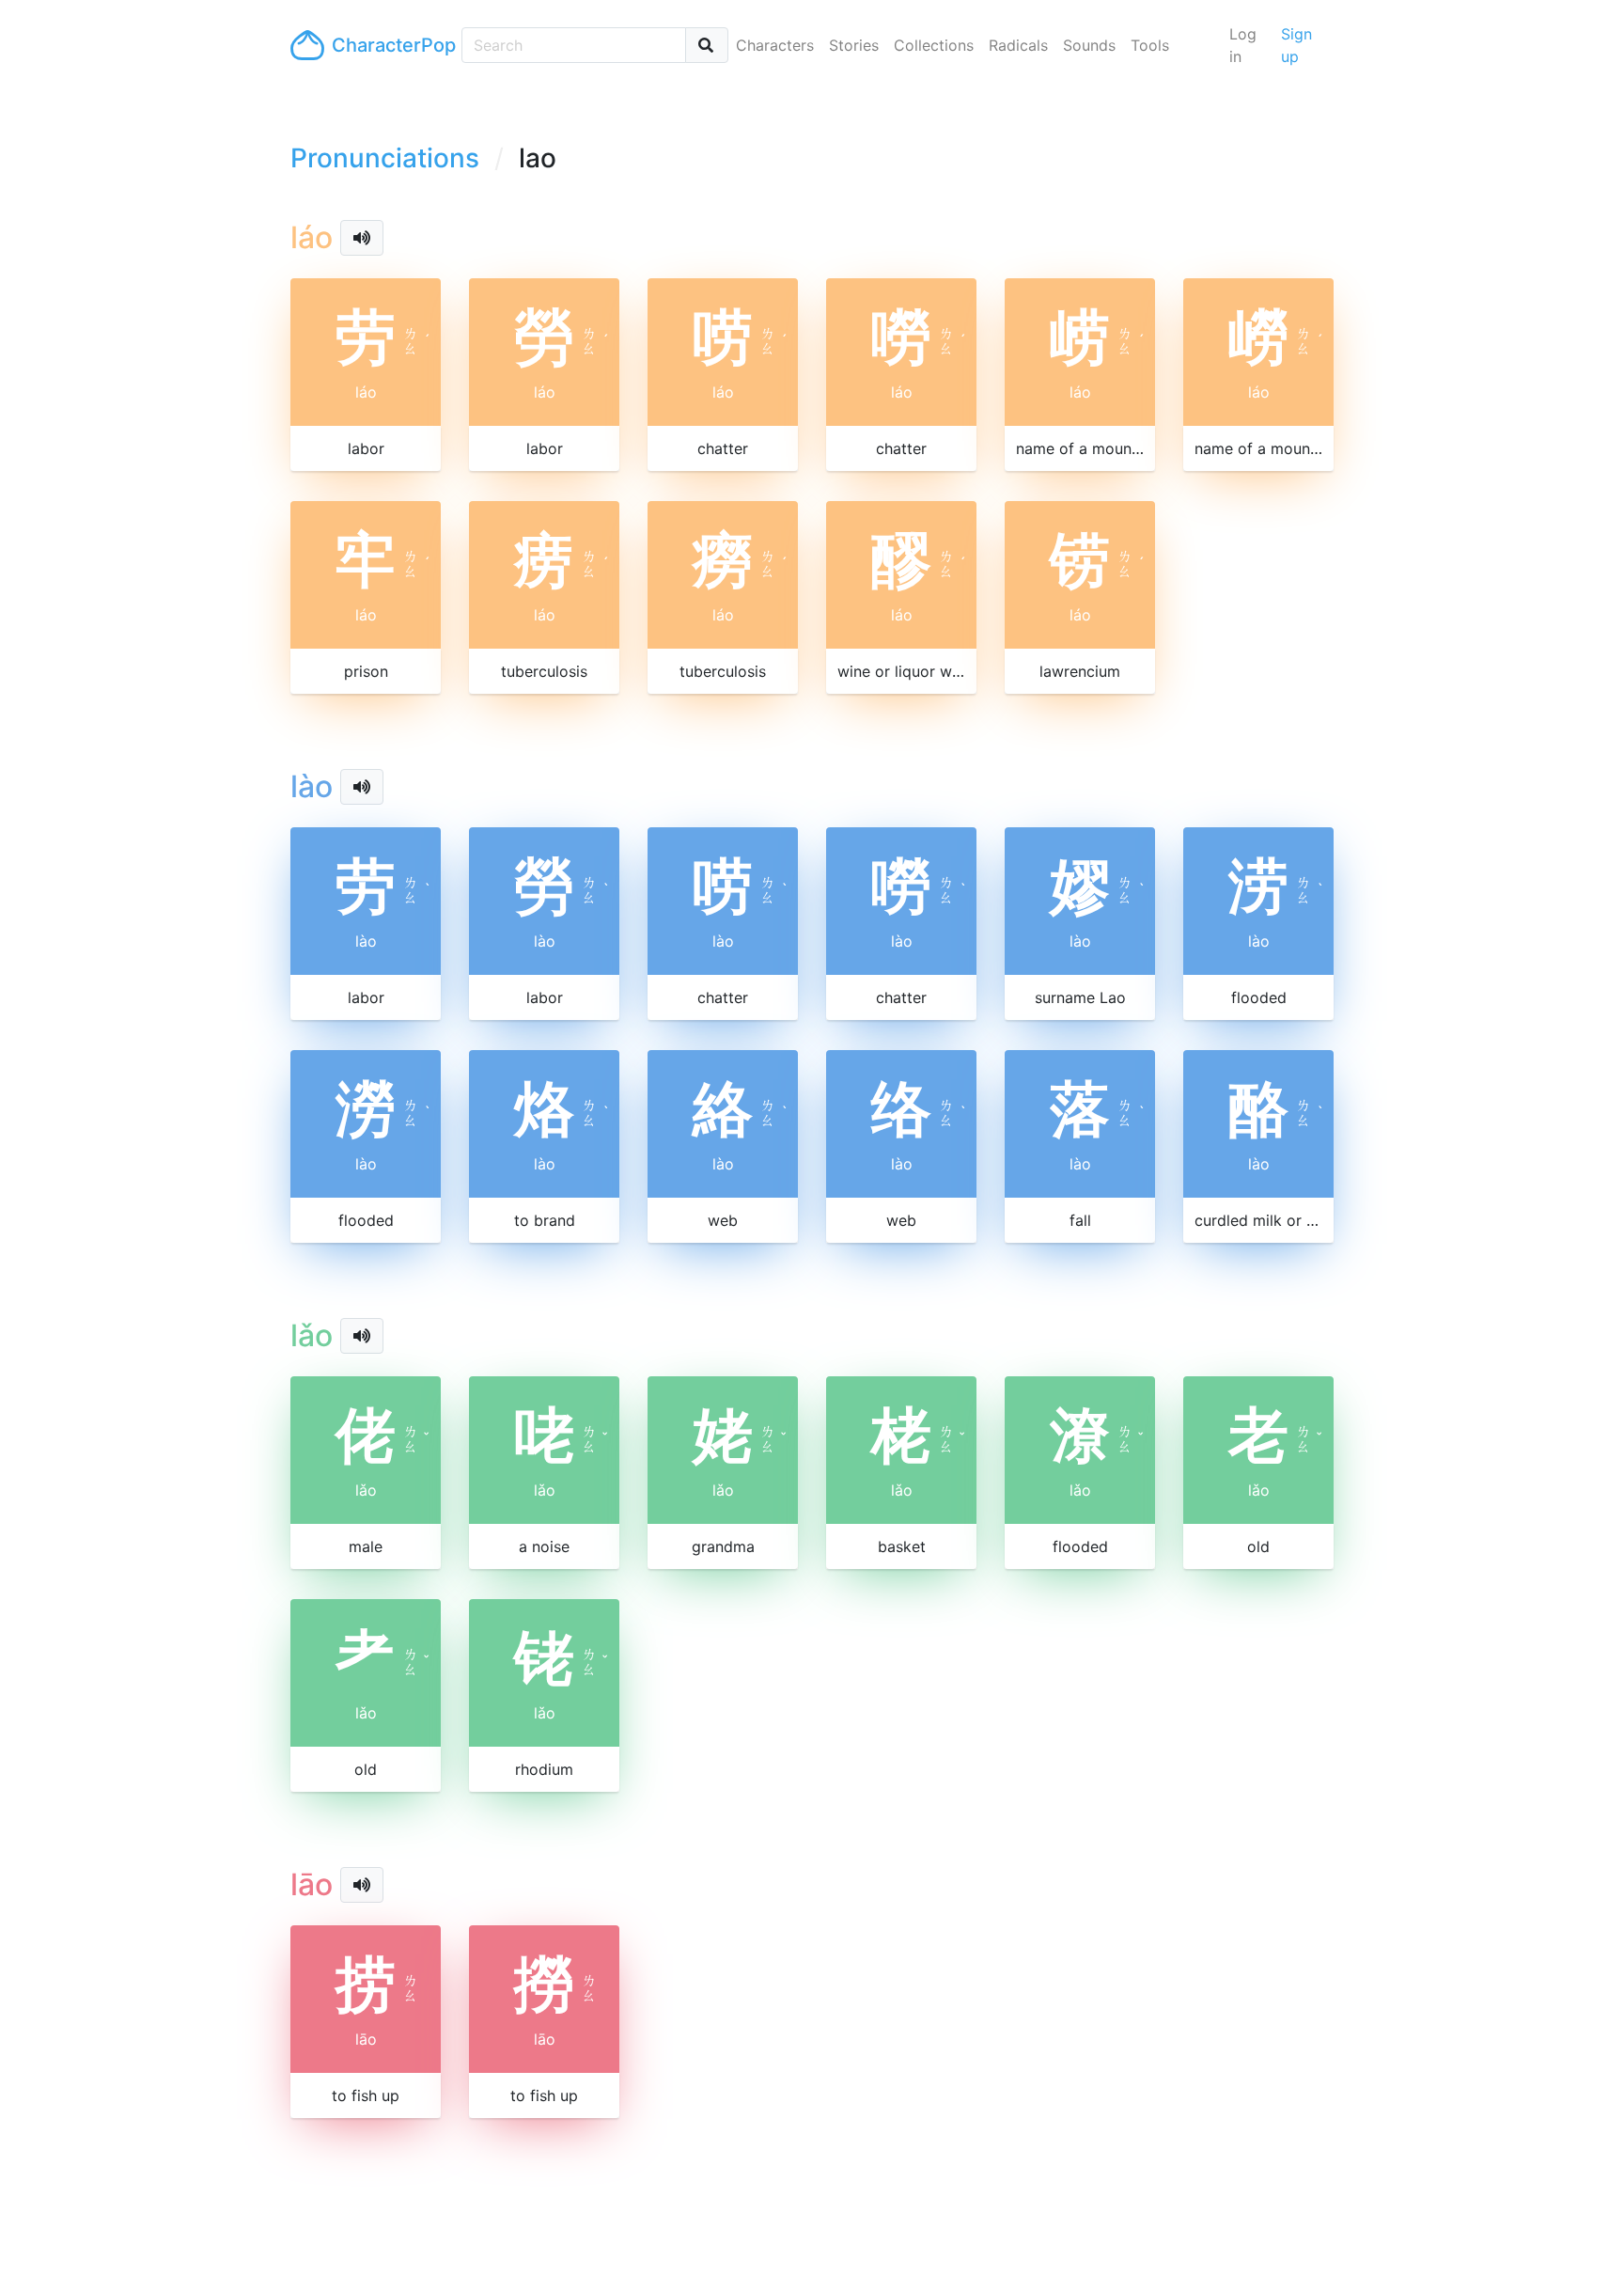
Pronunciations (385, 158)
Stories (854, 45)
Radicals (1018, 45)
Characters (775, 45)
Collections (934, 45)
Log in (1243, 45)
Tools (1150, 45)
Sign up (1296, 45)
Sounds (1089, 45)
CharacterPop (389, 45)
